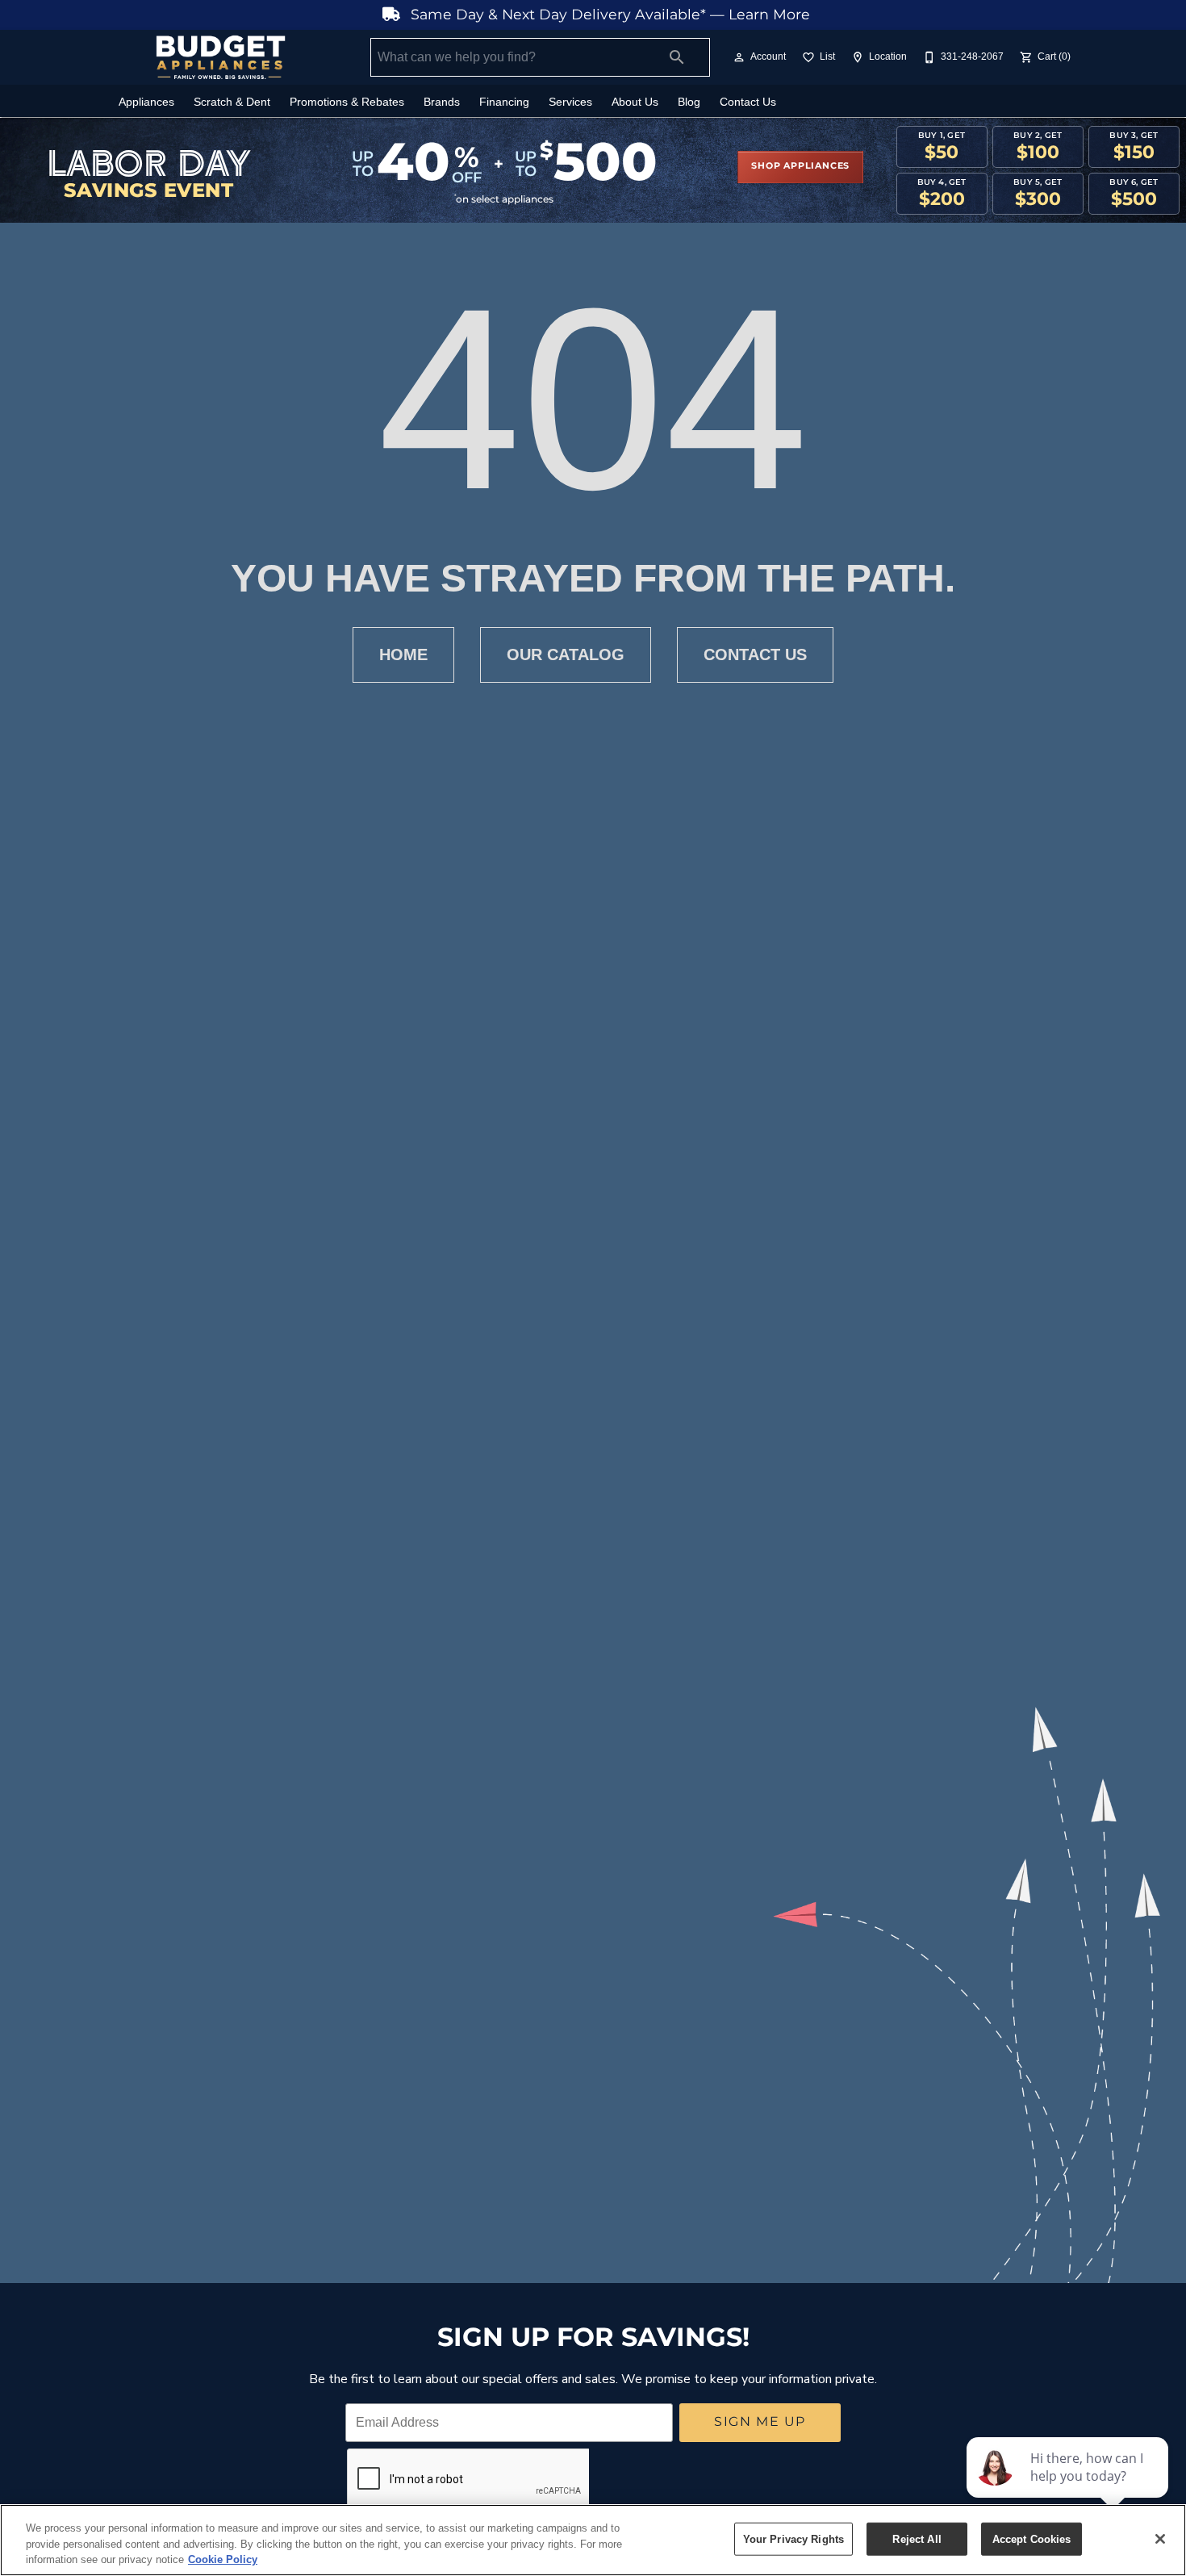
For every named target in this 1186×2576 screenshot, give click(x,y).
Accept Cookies (1032, 2538)
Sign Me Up (760, 2422)
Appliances (146, 102)
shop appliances (800, 166)
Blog (689, 102)
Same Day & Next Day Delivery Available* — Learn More (608, 15)
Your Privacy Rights (793, 2538)
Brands (442, 102)
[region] (593, 2540)
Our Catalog (566, 654)
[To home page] (220, 57)
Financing (504, 102)
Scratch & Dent (232, 102)
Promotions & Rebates (347, 102)
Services (570, 102)
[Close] (1160, 2539)
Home (403, 654)
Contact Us (748, 102)
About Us (635, 102)
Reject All (917, 2538)
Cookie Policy (223, 2559)
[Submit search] (677, 57)
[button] (739, 57)
